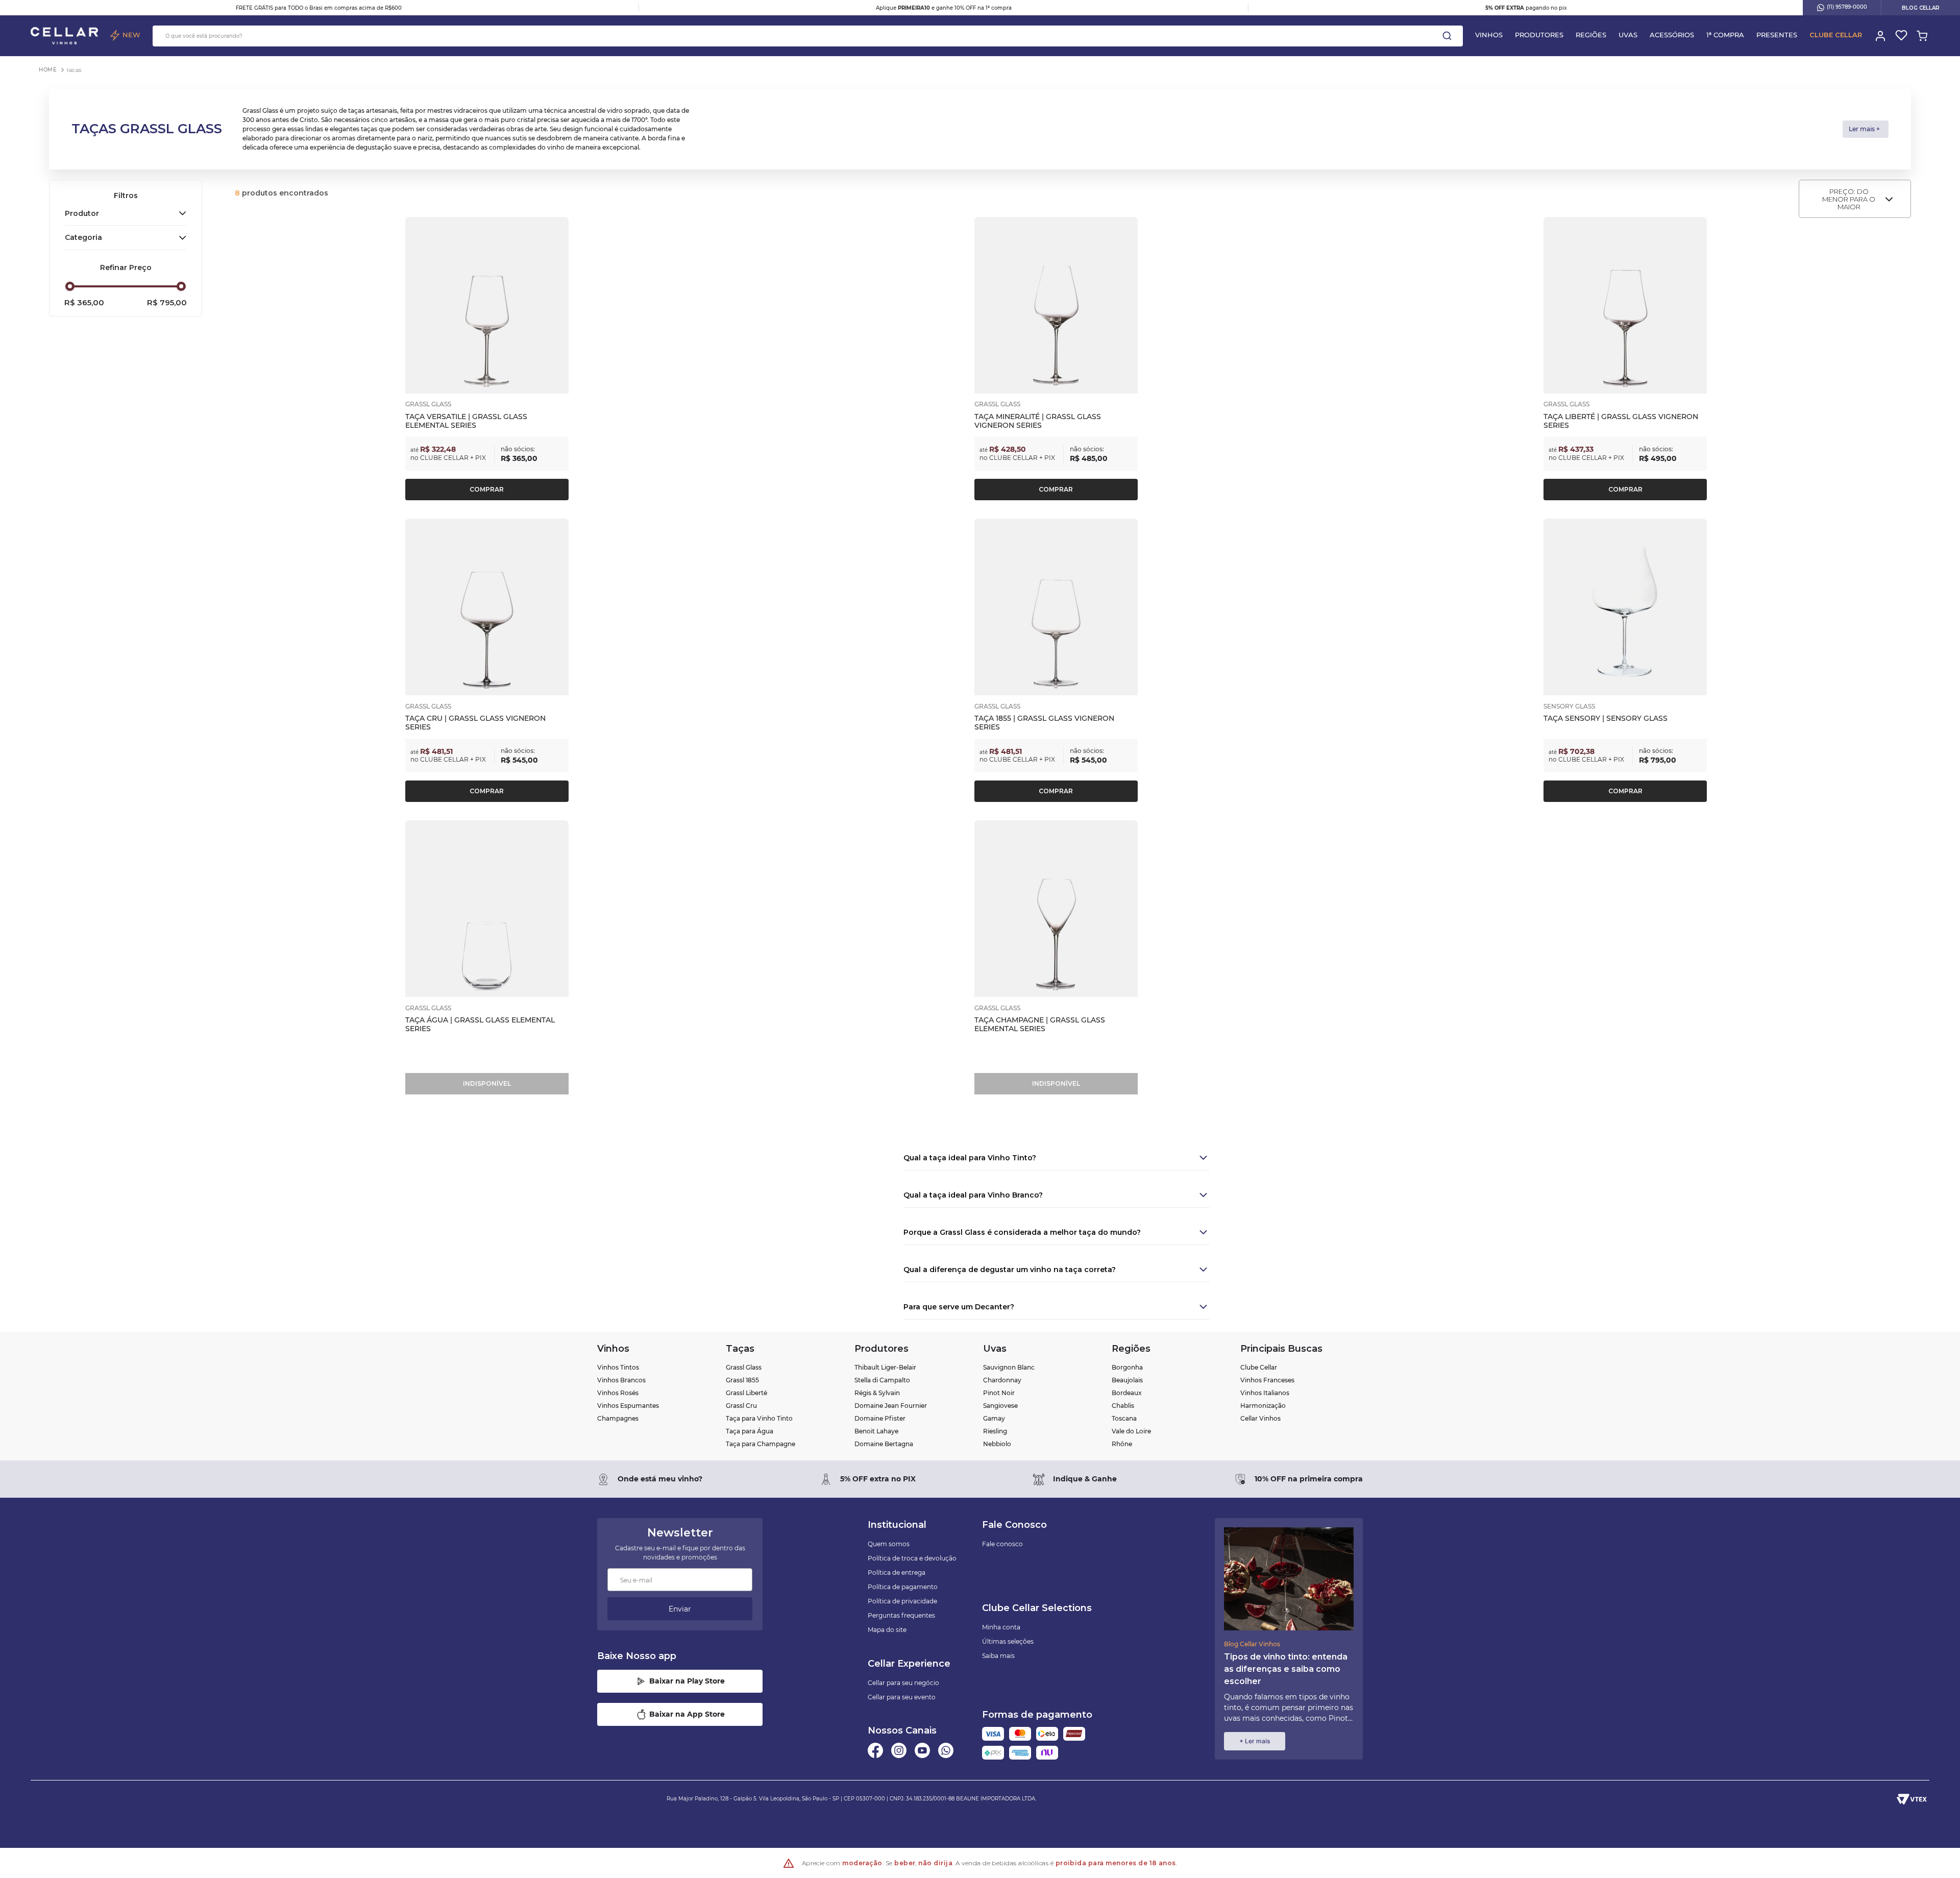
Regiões (1591, 35)
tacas (75, 70)
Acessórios (1672, 35)
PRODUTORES (1539, 35)
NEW (131, 35)
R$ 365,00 (84, 303)
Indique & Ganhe (1085, 1479)
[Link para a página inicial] (48, 70)
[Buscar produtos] (1447, 36)
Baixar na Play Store (687, 1681)
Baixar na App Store (687, 1714)
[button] (126, 213)
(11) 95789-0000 (1847, 7)
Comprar (487, 489)
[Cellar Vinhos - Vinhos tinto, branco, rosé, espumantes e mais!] (64, 36)
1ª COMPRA (1725, 35)
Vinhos (1489, 35)
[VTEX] (1912, 1799)
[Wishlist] (1901, 36)
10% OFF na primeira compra (1309, 1479)
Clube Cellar (1836, 35)
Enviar (680, 1609)
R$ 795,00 (167, 303)
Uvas (1628, 35)
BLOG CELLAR (1921, 8)
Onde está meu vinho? (660, 1479)
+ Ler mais (1255, 1741)
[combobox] (808, 36)
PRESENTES (1777, 35)
